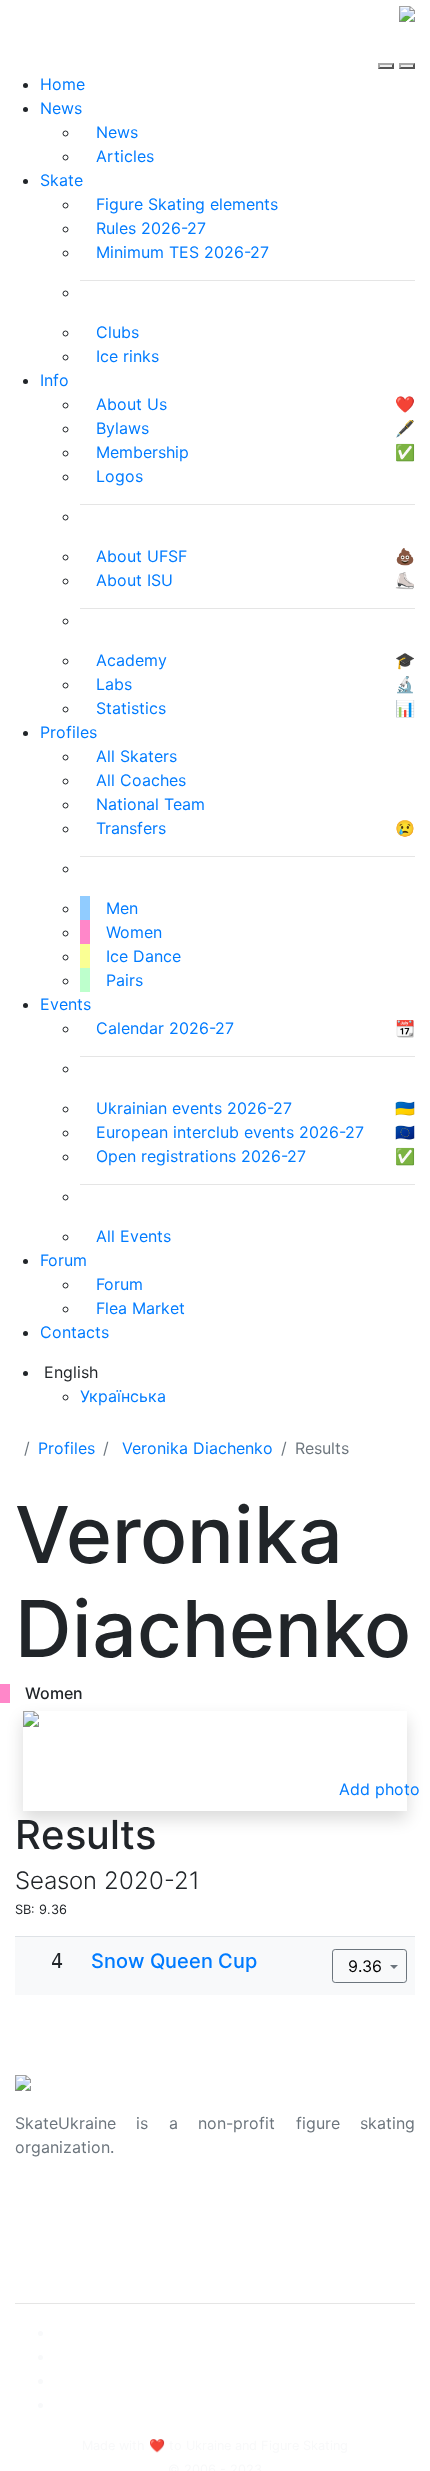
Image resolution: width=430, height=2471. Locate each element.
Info (54, 380)
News (61, 108)
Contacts (74, 1332)
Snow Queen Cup (174, 1961)
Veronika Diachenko (197, 1448)
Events (65, 1004)
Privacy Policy (68, 2235)
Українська (123, 1396)
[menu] (388, 48)
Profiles (68, 732)
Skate (61, 180)
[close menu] (407, 48)
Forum (63, 1260)
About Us (50, 2211)
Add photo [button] (379, 1789)
